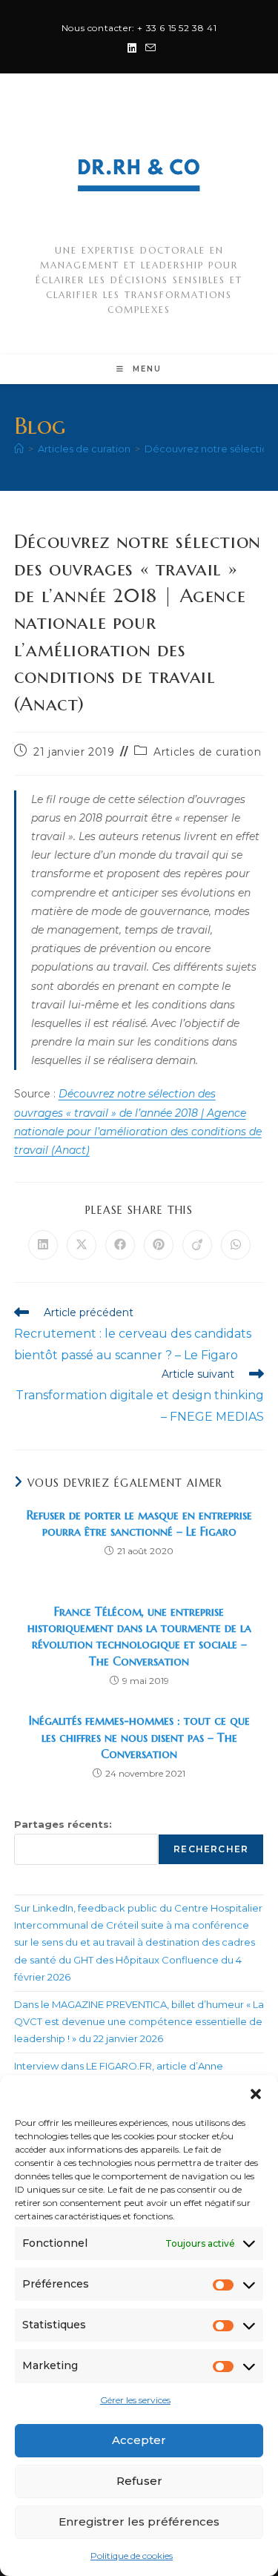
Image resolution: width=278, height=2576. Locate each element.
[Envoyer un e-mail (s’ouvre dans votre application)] (148, 48)
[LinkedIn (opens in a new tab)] (132, 48)
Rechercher (211, 1849)
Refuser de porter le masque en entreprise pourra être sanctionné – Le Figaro (139, 1523)
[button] (256, 2094)
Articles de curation (207, 752)
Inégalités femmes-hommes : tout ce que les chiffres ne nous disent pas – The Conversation (139, 1737)
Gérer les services (135, 2400)
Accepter (139, 2440)
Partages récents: (63, 1824)
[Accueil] (19, 449)
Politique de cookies (132, 2556)
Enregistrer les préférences (139, 2521)
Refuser (139, 2481)
